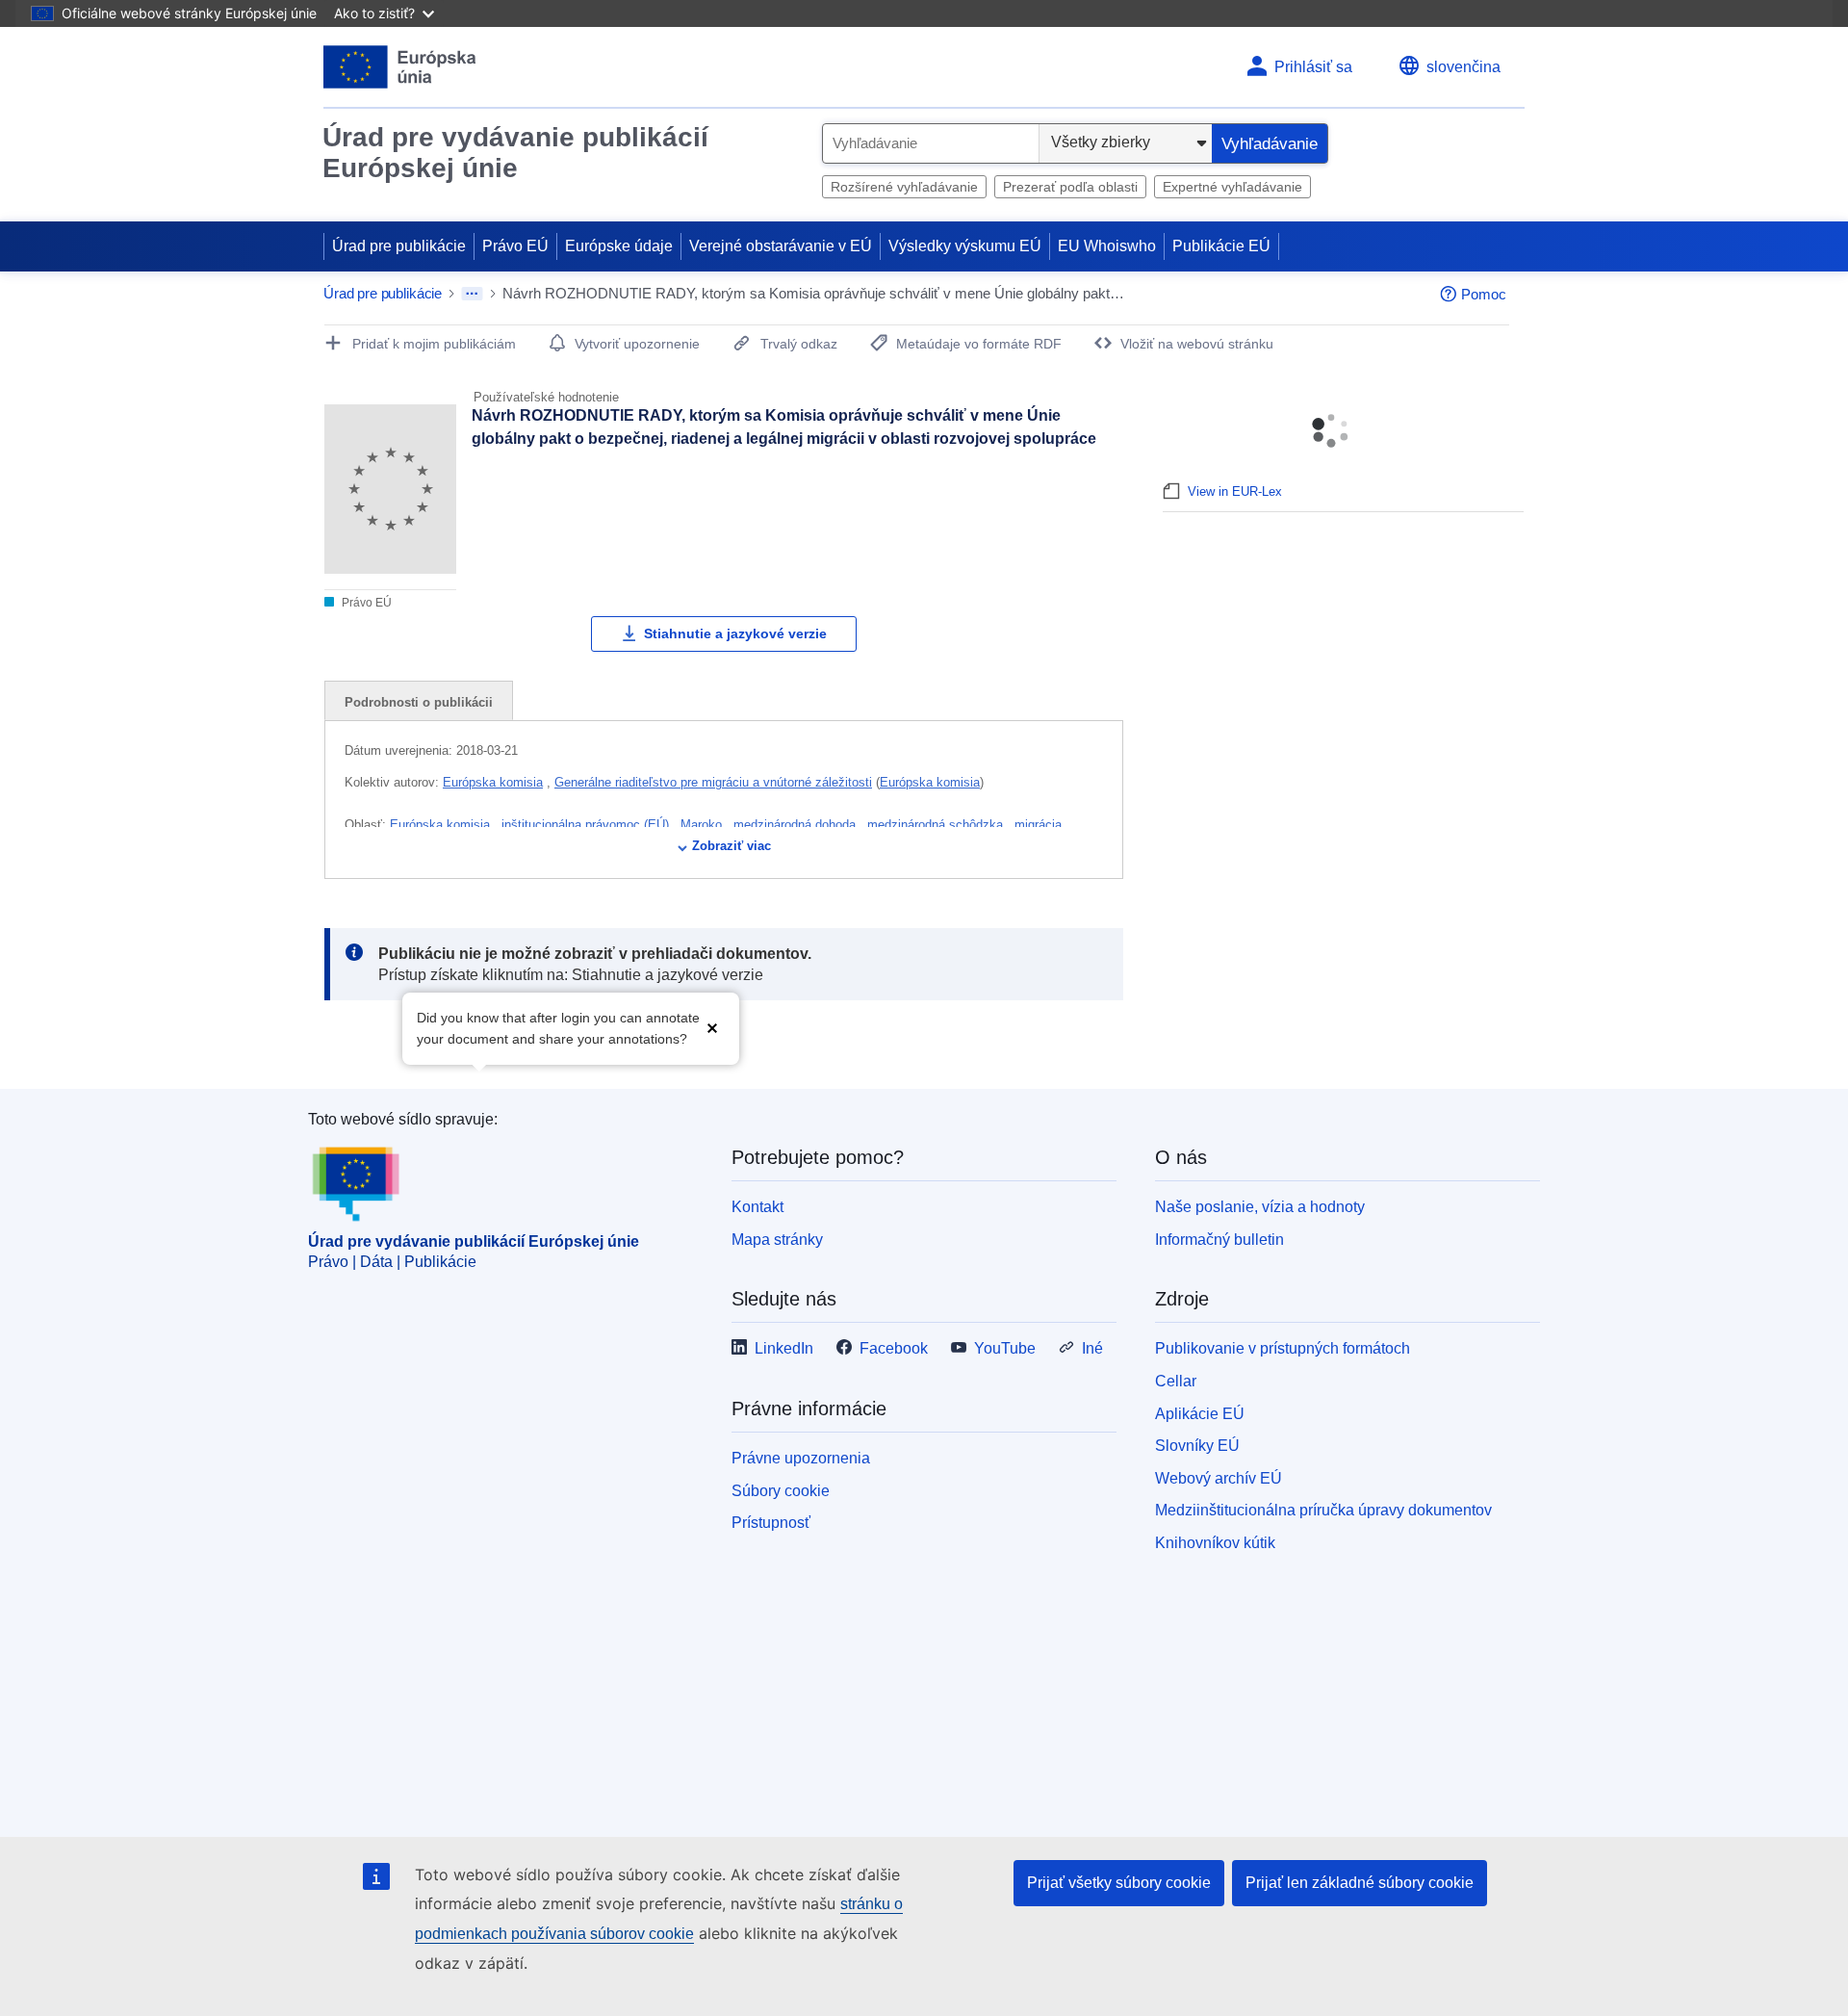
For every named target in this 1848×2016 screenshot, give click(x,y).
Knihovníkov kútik (1215, 1543)
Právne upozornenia (801, 1458)
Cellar (1176, 1381)
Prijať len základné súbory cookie (1360, 1883)
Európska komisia (493, 782)
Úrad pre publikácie (399, 246)
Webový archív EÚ (1219, 1478)
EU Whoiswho (1107, 246)
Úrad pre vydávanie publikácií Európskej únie (515, 153)
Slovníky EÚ (1197, 1446)
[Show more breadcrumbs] (472, 294)
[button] (712, 1027)
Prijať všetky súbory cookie (1119, 1883)
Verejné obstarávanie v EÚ (781, 246)
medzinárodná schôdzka (937, 825)
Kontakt (757, 1207)
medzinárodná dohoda (796, 825)
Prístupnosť (771, 1523)
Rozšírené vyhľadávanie (904, 187)
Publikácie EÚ (1221, 246)
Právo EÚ (515, 246)
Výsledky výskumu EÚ (965, 246)
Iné (1092, 1348)
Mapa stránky (777, 1240)
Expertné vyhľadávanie (1232, 187)
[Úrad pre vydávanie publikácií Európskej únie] (400, 67)
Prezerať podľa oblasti (1070, 187)
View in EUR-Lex (1235, 491)
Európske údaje (619, 246)
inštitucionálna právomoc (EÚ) (587, 825)
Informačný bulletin (1219, 1240)
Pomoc (1484, 294)
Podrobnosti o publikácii (419, 702)
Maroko (703, 825)
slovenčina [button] (1463, 67)
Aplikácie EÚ (1200, 1414)
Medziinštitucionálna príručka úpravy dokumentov (1323, 1510)
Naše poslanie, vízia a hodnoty (1260, 1207)
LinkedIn (784, 1348)
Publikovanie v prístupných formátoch (1283, 1348)
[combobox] (931, 143)
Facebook (894, 1348)
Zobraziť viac (731, 846)
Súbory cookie (781, 1491)
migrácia (1040, 825)
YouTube (1005, 1348)
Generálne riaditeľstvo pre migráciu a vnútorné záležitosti (713, 782)
